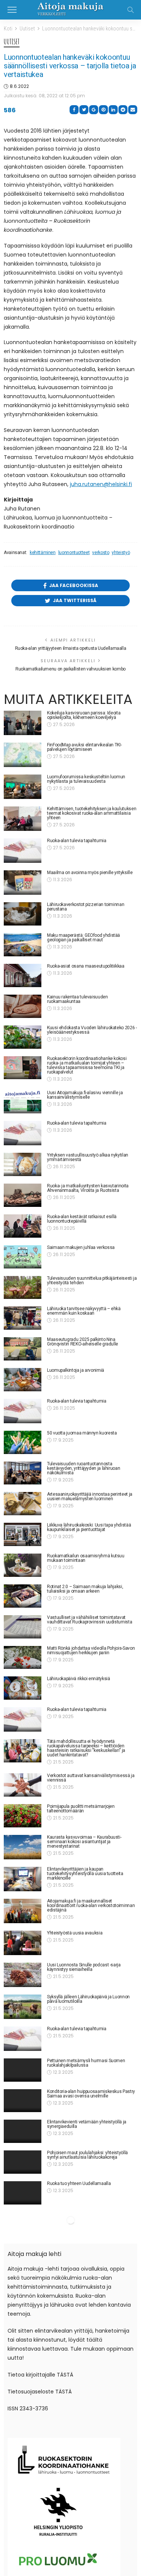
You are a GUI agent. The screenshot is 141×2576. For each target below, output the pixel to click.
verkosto (101, 553)
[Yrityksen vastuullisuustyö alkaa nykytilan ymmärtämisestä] (23, 1164)
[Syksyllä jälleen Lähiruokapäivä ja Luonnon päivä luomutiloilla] (23, 2007)
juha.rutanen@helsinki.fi (101, 484)
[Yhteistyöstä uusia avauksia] (23, 1943)
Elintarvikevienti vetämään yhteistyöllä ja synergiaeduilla (87, 2127)
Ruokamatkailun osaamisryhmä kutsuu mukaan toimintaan (86, 1558)
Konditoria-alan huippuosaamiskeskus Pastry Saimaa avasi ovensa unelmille (91, 2095)
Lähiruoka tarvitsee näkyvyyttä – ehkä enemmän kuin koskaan (84, 1311)
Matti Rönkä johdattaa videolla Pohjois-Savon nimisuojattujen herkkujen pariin (91, 1650)
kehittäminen (43, 553)
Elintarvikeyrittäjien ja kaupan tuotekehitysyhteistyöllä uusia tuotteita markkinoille (85, 1874)
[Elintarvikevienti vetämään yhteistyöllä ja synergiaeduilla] (23, 2134)
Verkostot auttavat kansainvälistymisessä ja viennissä (91, 1778)
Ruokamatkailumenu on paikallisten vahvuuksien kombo (70, 669)
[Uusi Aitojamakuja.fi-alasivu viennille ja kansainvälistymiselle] (23, 1102)
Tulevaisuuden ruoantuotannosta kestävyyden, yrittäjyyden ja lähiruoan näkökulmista (83, 1468)
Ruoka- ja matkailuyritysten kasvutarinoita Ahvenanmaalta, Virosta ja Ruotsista (88, 1188)
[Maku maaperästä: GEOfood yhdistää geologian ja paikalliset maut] (23, 945)
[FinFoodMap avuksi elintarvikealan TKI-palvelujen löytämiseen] (23, 755)
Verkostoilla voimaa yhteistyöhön (80, 2252)
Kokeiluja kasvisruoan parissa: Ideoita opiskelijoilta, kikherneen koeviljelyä (84, 715)
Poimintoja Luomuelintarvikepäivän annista (89, 2345)
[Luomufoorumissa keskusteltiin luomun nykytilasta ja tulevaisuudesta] (23, 787)
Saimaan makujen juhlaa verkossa (81, 1247)
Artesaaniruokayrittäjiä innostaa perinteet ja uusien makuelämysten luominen (90, 1496)
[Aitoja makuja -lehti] (70, 9)
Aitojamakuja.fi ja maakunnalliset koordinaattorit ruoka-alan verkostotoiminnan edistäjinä (91, 1906)
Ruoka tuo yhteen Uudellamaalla (79, 2188)
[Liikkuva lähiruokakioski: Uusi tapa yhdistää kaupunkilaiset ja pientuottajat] (23, 1534)
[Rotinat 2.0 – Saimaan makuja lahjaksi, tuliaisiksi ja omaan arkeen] (23, 1596)
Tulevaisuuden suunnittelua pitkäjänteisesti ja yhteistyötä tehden (92, 1280)
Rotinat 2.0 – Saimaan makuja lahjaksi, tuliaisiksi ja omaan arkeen (85, 1589)
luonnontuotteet (74, 553)
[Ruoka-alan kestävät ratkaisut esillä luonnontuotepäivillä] (23, 1226)
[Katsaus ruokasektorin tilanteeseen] (23, 2292)
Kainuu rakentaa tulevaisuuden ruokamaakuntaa (77, 999)
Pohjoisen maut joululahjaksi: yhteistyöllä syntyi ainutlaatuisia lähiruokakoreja (87, 2159)
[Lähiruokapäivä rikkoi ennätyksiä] (23, 1688)
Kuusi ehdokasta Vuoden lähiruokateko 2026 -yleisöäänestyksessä (92, 1030)
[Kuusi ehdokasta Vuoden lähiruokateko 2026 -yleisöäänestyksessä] (23, 1037)
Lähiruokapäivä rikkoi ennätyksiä (78, 1679)
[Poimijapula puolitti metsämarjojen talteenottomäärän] (23, 1816)
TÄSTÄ (65, 2567)
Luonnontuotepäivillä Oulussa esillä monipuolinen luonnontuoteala (82, 2378)
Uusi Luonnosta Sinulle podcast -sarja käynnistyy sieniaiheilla (84, 1967)
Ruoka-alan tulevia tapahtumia (77, 841)
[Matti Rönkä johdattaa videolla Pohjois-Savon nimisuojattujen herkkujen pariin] (23, 1658)
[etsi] (130, 10)
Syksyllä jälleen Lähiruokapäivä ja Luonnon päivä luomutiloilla (88, 1999)
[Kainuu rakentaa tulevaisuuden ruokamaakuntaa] (23, 1006)
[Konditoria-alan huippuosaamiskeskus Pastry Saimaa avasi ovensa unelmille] (23, 2103)
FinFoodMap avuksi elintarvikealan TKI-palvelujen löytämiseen (84, 747)
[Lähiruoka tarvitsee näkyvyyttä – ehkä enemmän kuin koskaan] (23, 1318)
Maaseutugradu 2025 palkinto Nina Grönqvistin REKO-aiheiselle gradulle (83, 1342)
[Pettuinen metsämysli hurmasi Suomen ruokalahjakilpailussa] (23, 2071)
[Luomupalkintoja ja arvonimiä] (23, 1380)
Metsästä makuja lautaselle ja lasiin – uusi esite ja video (89, 2223)
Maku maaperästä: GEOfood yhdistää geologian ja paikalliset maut (83, 938)
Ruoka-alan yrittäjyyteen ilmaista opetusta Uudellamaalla (71, 648)
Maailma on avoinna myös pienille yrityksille (91, 873)
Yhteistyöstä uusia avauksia (75, 1933)
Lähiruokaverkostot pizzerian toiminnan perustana (86, 907)
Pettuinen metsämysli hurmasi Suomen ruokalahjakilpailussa (86, 2063)
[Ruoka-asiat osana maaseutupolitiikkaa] (23, 975)
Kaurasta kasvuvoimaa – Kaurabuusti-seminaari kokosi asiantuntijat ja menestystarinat (84, 1842)
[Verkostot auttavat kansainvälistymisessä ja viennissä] (23, 1785)
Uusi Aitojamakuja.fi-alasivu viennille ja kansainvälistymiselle (85, 1095)
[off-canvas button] (12, 10)
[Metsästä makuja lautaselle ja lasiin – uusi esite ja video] (23, 2230)
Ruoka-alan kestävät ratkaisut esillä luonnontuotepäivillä (82, 1219)
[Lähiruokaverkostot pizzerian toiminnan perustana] (23, 914)
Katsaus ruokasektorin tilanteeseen (82, 2283)
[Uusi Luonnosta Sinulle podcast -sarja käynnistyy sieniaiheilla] (23, 1975)
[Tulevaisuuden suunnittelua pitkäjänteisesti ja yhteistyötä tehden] (23, 1288)
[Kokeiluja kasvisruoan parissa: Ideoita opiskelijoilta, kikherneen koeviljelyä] (23, 723)
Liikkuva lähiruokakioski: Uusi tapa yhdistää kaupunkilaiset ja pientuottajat (89, 1527)
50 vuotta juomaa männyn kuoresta (82, 1433)
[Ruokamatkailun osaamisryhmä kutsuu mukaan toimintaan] (23, 1565)
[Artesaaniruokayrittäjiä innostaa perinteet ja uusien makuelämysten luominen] (23, 1504)
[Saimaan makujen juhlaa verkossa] (23, 1257)
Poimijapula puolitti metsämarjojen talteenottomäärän (81, 1809)
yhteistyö (121, 553)
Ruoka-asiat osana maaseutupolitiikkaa (86, 966)
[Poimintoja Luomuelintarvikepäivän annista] (23, 2355)
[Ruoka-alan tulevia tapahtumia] (23, 851)
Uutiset (12, 42)
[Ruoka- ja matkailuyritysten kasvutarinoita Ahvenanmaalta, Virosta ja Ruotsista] (23, 1195)
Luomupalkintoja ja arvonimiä (76, 1370)
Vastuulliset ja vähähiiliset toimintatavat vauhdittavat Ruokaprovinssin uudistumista (89, 1620)
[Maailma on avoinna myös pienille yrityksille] (23, 883)
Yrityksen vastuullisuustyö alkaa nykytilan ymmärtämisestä (88, 1157)
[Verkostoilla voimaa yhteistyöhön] (23, 2262)
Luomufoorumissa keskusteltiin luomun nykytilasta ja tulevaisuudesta (86, 779)
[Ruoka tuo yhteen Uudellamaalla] (23, 2198)
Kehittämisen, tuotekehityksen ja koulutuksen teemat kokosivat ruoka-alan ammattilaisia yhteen (92, 813)
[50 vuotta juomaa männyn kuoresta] (23, 1442)
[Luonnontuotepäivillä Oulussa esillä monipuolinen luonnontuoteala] (23, 2386)
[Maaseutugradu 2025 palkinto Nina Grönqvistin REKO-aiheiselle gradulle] (23, 1349)
